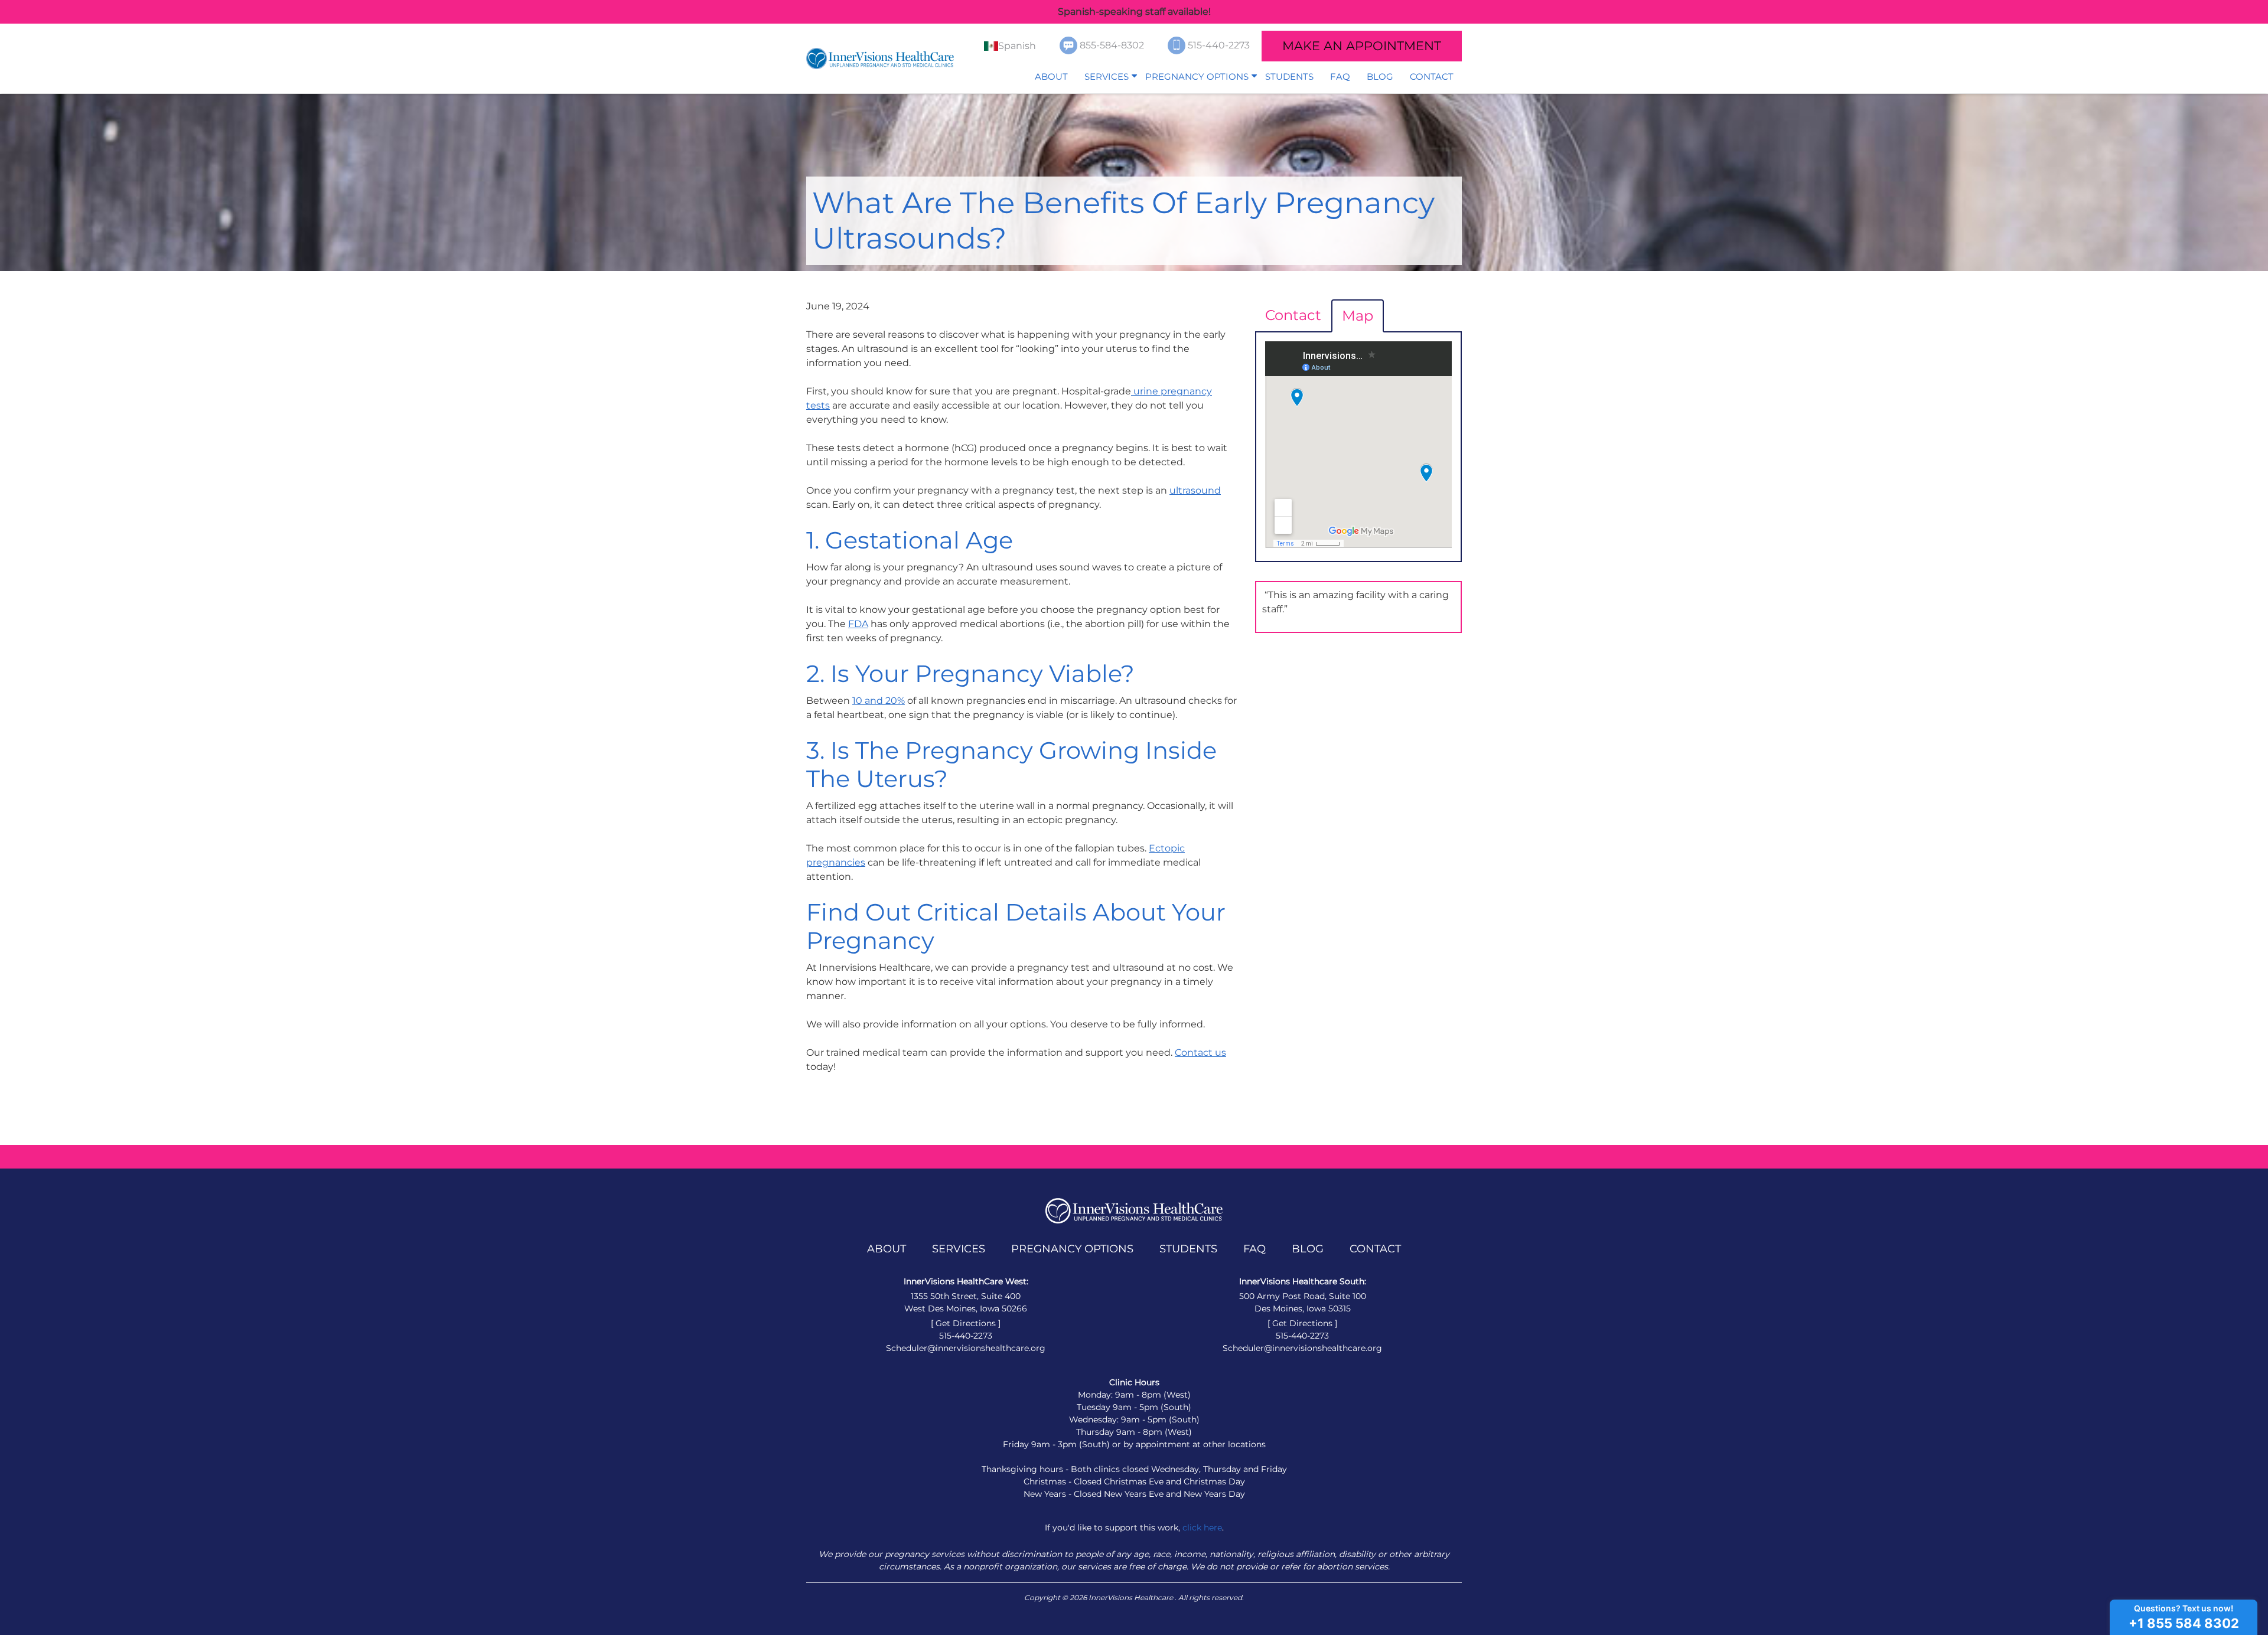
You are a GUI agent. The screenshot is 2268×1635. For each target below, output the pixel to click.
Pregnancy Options (1197, 76)
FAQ (1340, 76)
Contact (1432, 76)
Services (1107, 76)
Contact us (1200, 1053)
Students (1289, 76)
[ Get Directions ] (966, 1323)
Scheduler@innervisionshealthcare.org (966, 1348)
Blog (1380, 76)
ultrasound (1195, 490)
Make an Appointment (1362, 46)
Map (1358, 316)
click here (1202, 1528)
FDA (858, 624)
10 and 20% (879, 701)
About (1051, 76)
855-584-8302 (1113, 45)
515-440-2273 (1220, 45)
